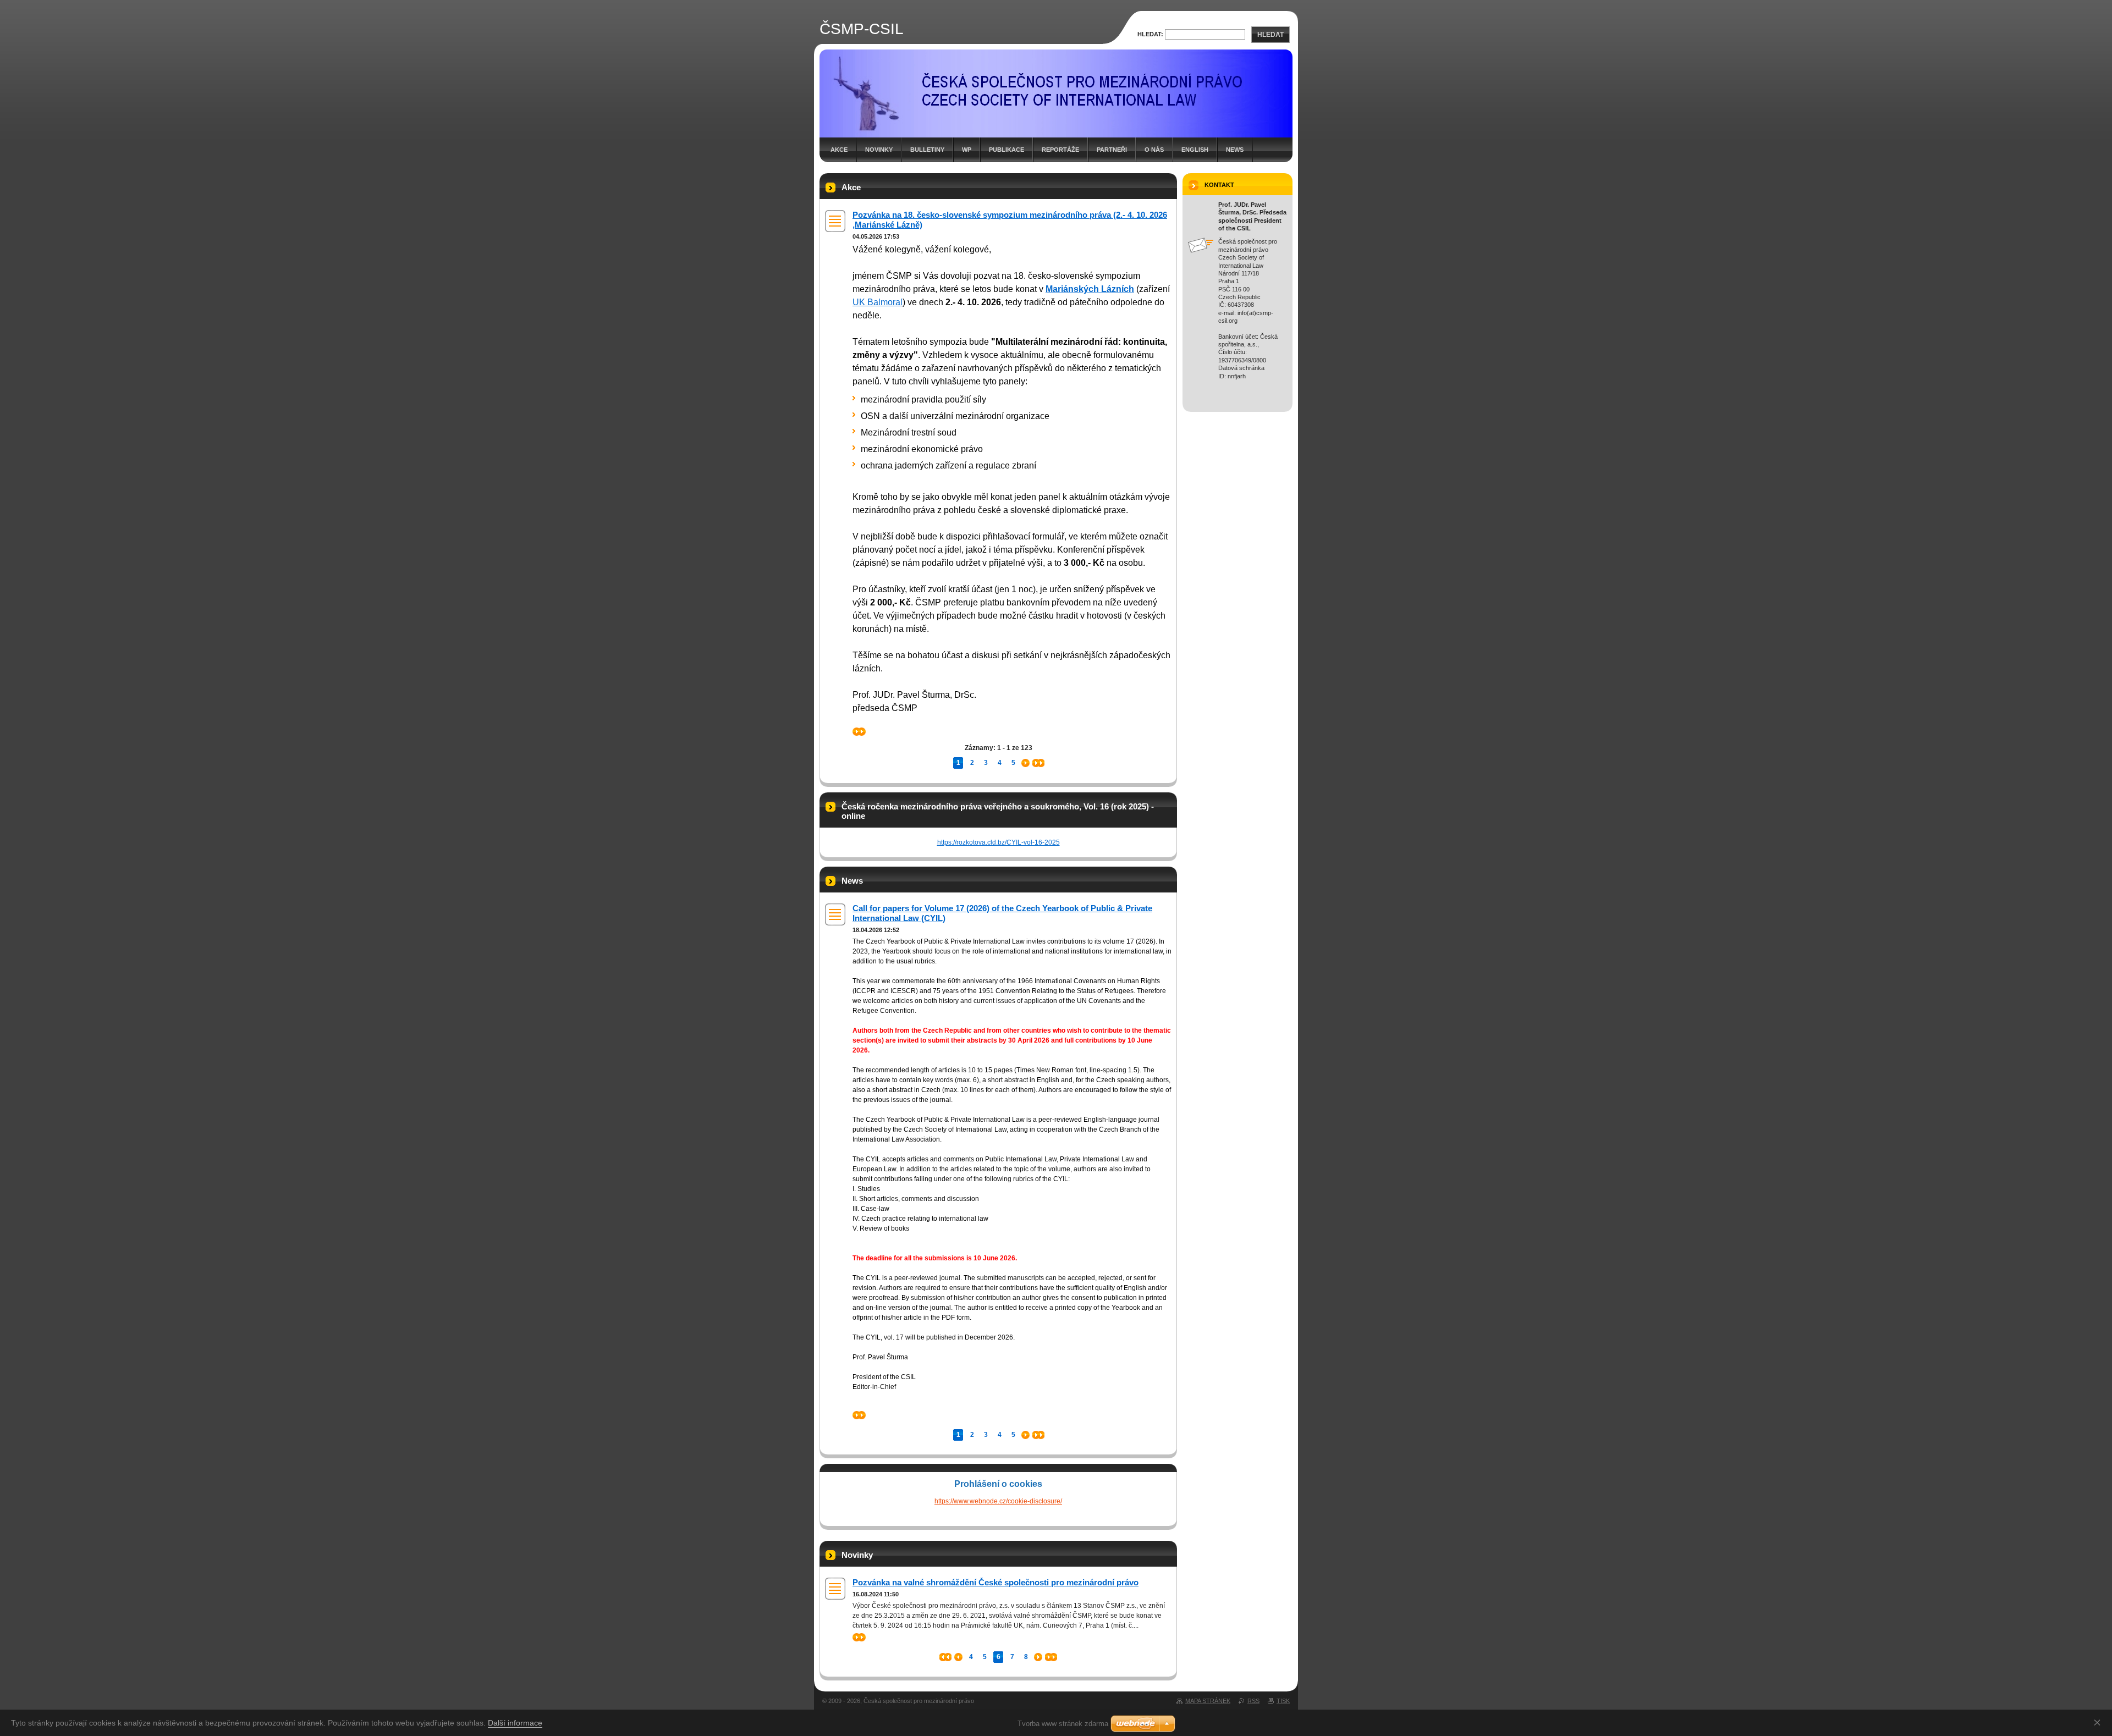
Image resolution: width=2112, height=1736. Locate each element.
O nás (1154, 150)
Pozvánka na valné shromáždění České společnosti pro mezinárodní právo (996, 1582)
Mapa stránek (1208, 1701)
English (1195, 150)
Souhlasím (2099, 1722)
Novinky (879, 150)
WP (967, 150)
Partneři (1112, 150)
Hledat (1270, 35)
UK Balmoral (878, 302)
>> (856, 731)
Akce (839, 150)
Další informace (515, 1723)
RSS (1253, 1701)
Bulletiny (927, 150)
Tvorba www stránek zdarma (1063, 1724)
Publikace (1007, 150)
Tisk (1283, 1701)
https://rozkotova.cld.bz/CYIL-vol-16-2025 (999, 842)
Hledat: (1150, 34)
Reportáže (1060, 150)
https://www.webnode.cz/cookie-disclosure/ (998, 1501)
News (1235, 150)
